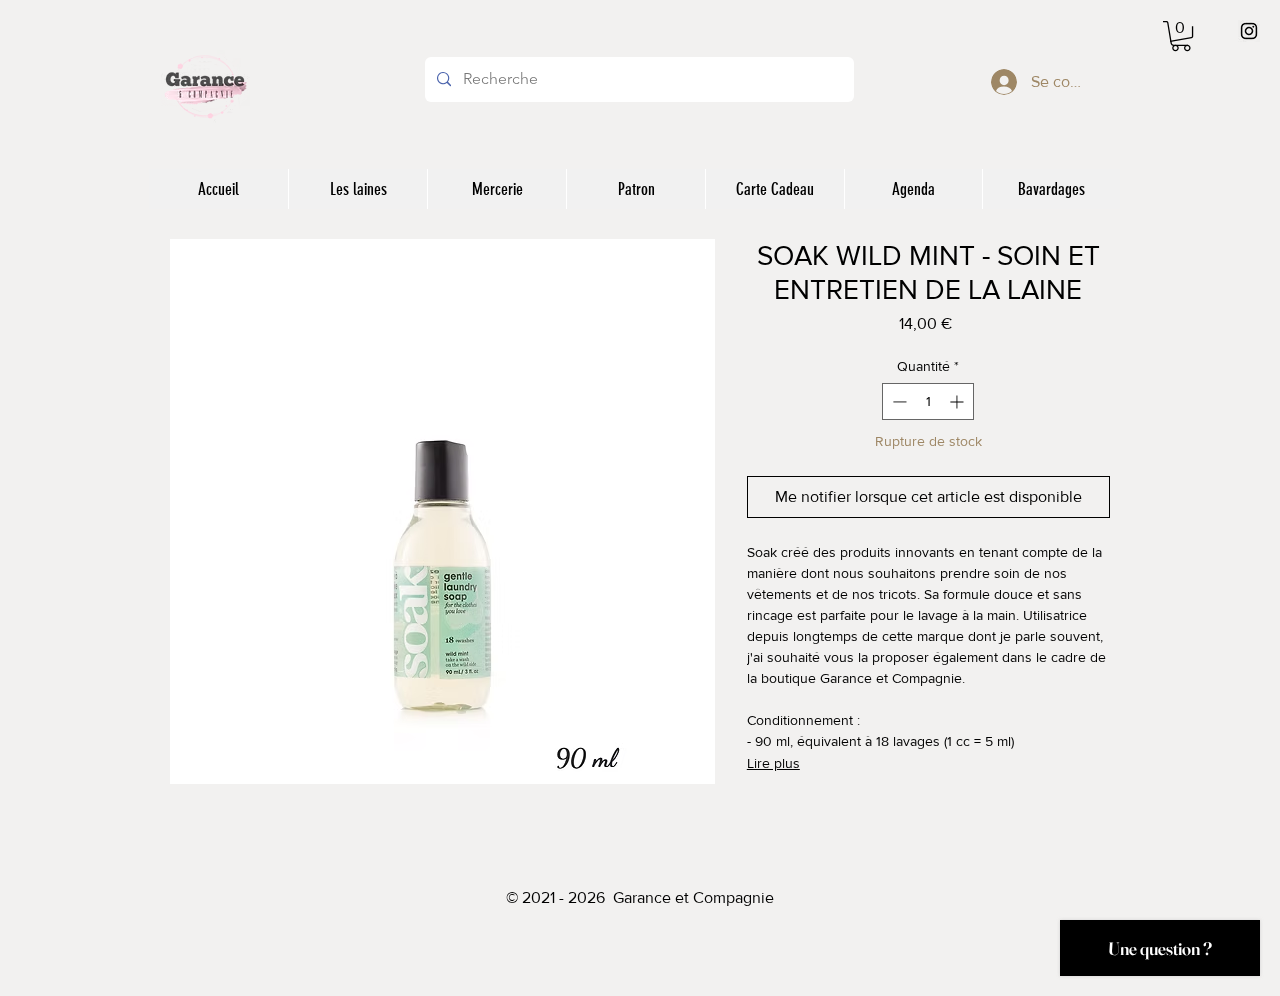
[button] (1181, 36)
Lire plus (773, 763)
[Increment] (958, 401)
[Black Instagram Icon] (1249, 31)
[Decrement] (897, 401)
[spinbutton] (928, 401)
